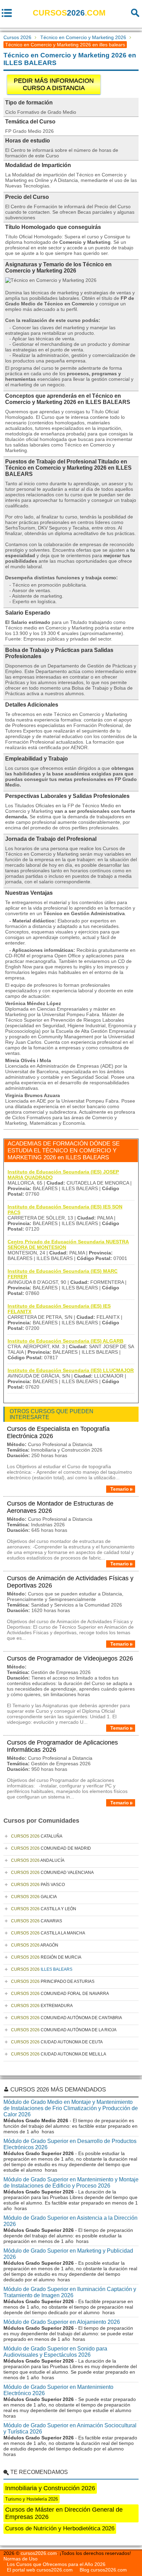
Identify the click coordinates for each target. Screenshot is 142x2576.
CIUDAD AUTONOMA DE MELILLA (59, 2054)
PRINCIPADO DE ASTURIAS (53, 1981)
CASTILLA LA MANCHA (48, 1933)
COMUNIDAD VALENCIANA (52, 1873)
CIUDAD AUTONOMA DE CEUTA (57, 2042)
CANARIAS (37, 1921)
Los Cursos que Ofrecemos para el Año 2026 (56, 2564)
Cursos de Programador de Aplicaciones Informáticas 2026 (62, 1746)
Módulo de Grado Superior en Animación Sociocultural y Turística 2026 (70, 2428)
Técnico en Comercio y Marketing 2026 (83, 37)
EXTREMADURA (42, 2006)
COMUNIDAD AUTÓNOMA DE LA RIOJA (64, 2030)
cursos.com (69, 13)
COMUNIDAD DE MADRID (51, 1848)
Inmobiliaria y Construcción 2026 (50, 2488)
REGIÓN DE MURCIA (46, 1957)
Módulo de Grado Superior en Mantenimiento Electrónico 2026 (58, 2390)
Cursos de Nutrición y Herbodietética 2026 (60, 2528)
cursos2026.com (39, 2553)
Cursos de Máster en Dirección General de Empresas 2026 (64, 2513)
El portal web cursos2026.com (40, 2570)
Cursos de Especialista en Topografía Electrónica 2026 (58, 1432)
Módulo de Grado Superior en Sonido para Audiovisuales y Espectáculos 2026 (55, 2352)
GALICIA (34, 1897)
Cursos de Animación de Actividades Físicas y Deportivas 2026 (70, 1582)
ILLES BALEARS (42, 1969)
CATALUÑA (37, 1836)
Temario (120, 1489)
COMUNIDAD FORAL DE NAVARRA (60, 1994)
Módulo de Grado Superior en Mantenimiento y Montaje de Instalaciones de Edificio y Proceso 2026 (71, 2183)
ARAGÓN (35, 1945)
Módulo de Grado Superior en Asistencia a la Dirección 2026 (70, 2221)
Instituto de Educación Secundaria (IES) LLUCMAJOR (71, 1370)
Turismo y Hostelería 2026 (32, 2499)
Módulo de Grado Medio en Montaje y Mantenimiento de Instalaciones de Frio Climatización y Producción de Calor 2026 (71, 2108)
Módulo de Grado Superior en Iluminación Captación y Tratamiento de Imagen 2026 (70, 2292)
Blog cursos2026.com (103, 2570)
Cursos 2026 (17, 37)
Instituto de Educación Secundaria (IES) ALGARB (65, 1341)
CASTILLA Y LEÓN (44, 1909)
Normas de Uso (21, 2559)
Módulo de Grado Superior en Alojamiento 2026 (62, 2322)
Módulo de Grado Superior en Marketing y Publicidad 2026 (68, 2254)
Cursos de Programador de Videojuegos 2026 (70, 1658)
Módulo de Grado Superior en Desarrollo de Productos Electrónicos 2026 (70, 2144)
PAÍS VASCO (38, 1885)
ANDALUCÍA (38, 1860)
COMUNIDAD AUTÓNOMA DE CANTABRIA (67, 2018)
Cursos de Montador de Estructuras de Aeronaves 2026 (60, 1507)
